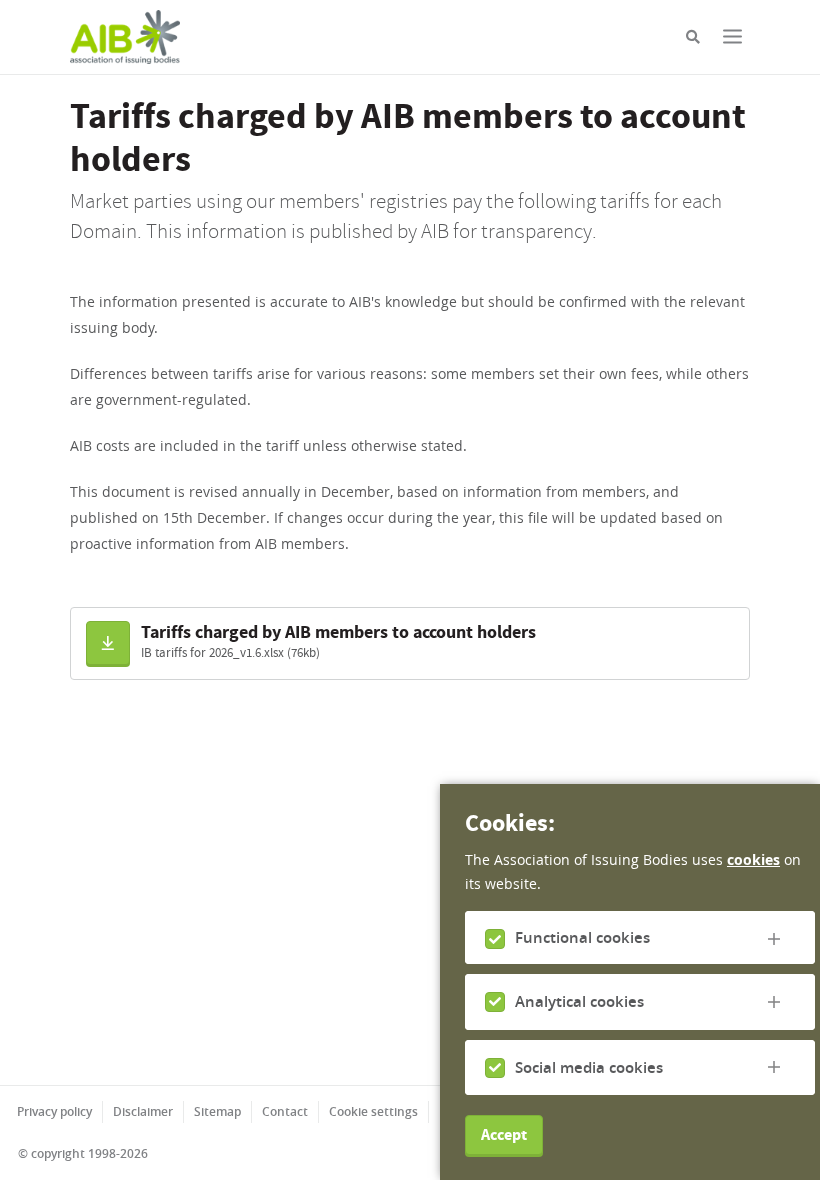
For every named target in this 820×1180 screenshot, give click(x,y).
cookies (753, 859)
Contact (285, 1111)
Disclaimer (143, 1111)
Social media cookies (589, 1067)
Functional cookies (582, 937)
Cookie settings (373, 1111)
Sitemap (217, 1111)
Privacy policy (54, 1111)
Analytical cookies (579, 1001)
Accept (504, 1134)
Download (108, 629)
